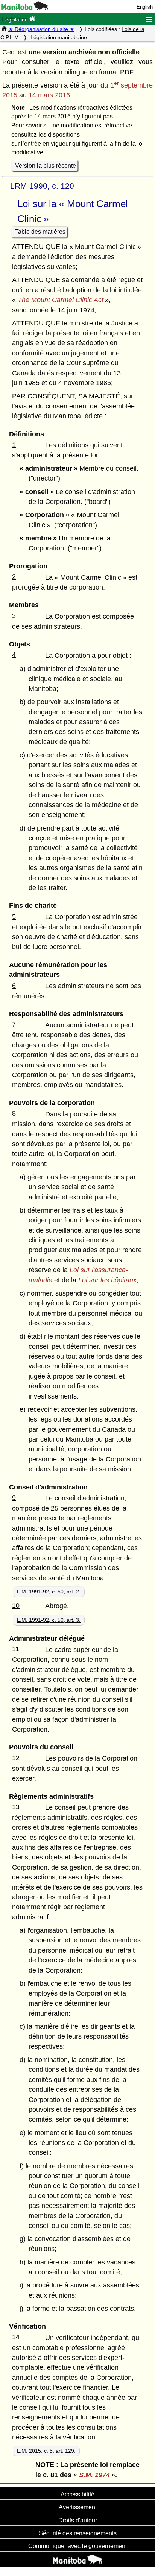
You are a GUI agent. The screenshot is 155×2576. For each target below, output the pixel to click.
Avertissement (78, 2507)
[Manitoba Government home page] (77, 2560)
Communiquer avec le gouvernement (77, 2546)
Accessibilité (77, 2494)
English (145, 7)
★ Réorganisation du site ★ (41, 29)
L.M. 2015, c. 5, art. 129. (46, 2451)
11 (16, 1649)
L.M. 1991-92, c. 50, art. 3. (49, 1620)
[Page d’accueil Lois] (4, 29)
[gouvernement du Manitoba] (25, 8)
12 (16, 1758)
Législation (16, 20)
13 (16, 1807)
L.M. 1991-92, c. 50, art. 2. (49, 1592)
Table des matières (40, 232)
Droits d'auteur (78, 2520)
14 (16, 2337)
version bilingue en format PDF (87, 72)
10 (16, 1606)
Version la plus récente (46, 166)
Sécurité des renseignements (78, 2533)
